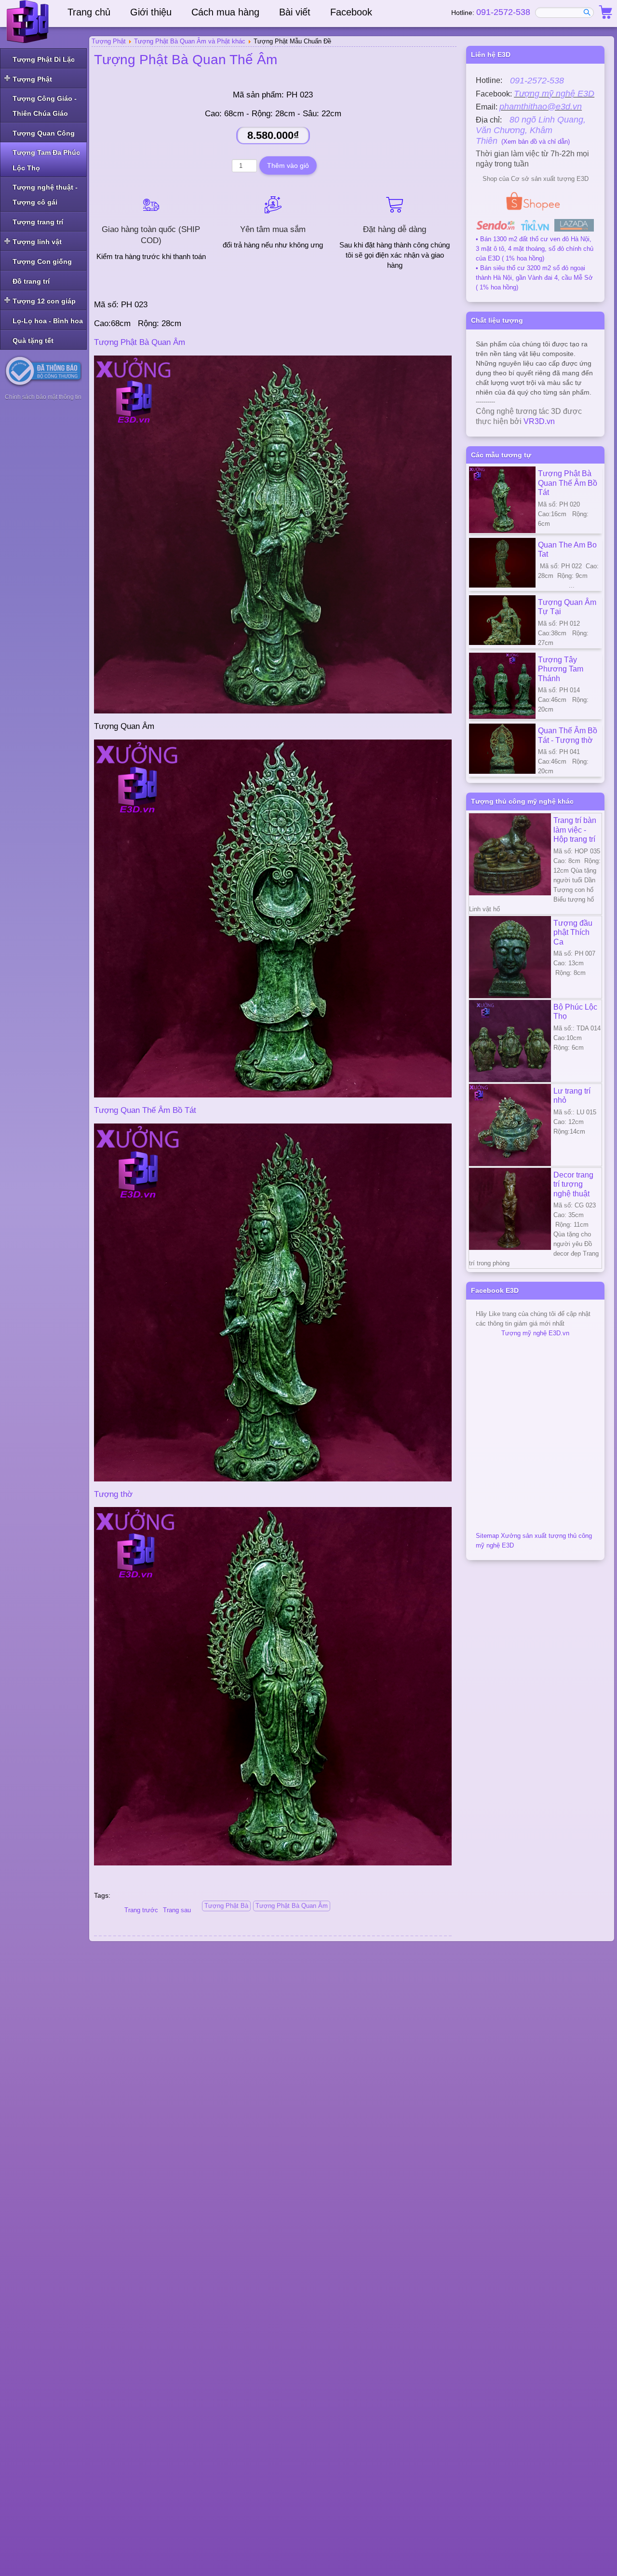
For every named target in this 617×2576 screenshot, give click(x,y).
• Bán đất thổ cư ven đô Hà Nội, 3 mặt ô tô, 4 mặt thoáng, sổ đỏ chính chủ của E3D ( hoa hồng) (535, 249)
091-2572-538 (503, 12)
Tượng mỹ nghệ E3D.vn (535, 1333)
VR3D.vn (539, 421)
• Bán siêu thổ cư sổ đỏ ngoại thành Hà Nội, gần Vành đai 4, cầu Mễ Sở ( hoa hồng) (534, 278)
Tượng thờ (113, 1494)
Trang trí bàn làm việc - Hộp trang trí (575, 829)
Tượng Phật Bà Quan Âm (140, 342)
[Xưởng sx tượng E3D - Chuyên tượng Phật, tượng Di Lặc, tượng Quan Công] (29, 22)
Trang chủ (89, 12)
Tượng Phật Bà (226, 1906)
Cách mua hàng (225, 12)
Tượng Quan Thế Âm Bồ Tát (145, 1110)
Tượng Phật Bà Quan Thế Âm (186, 60)
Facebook (351, 12)
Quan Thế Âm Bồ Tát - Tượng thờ (568, 735)
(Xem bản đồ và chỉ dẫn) (531, 131)
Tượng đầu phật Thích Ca (573, 932)
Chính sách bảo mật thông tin (43, 397)
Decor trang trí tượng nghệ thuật (573, 1184)
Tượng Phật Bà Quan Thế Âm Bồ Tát (568, 483)
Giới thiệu (151, 12)
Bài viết (295, 12)
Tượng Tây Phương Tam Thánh (561, 669)
